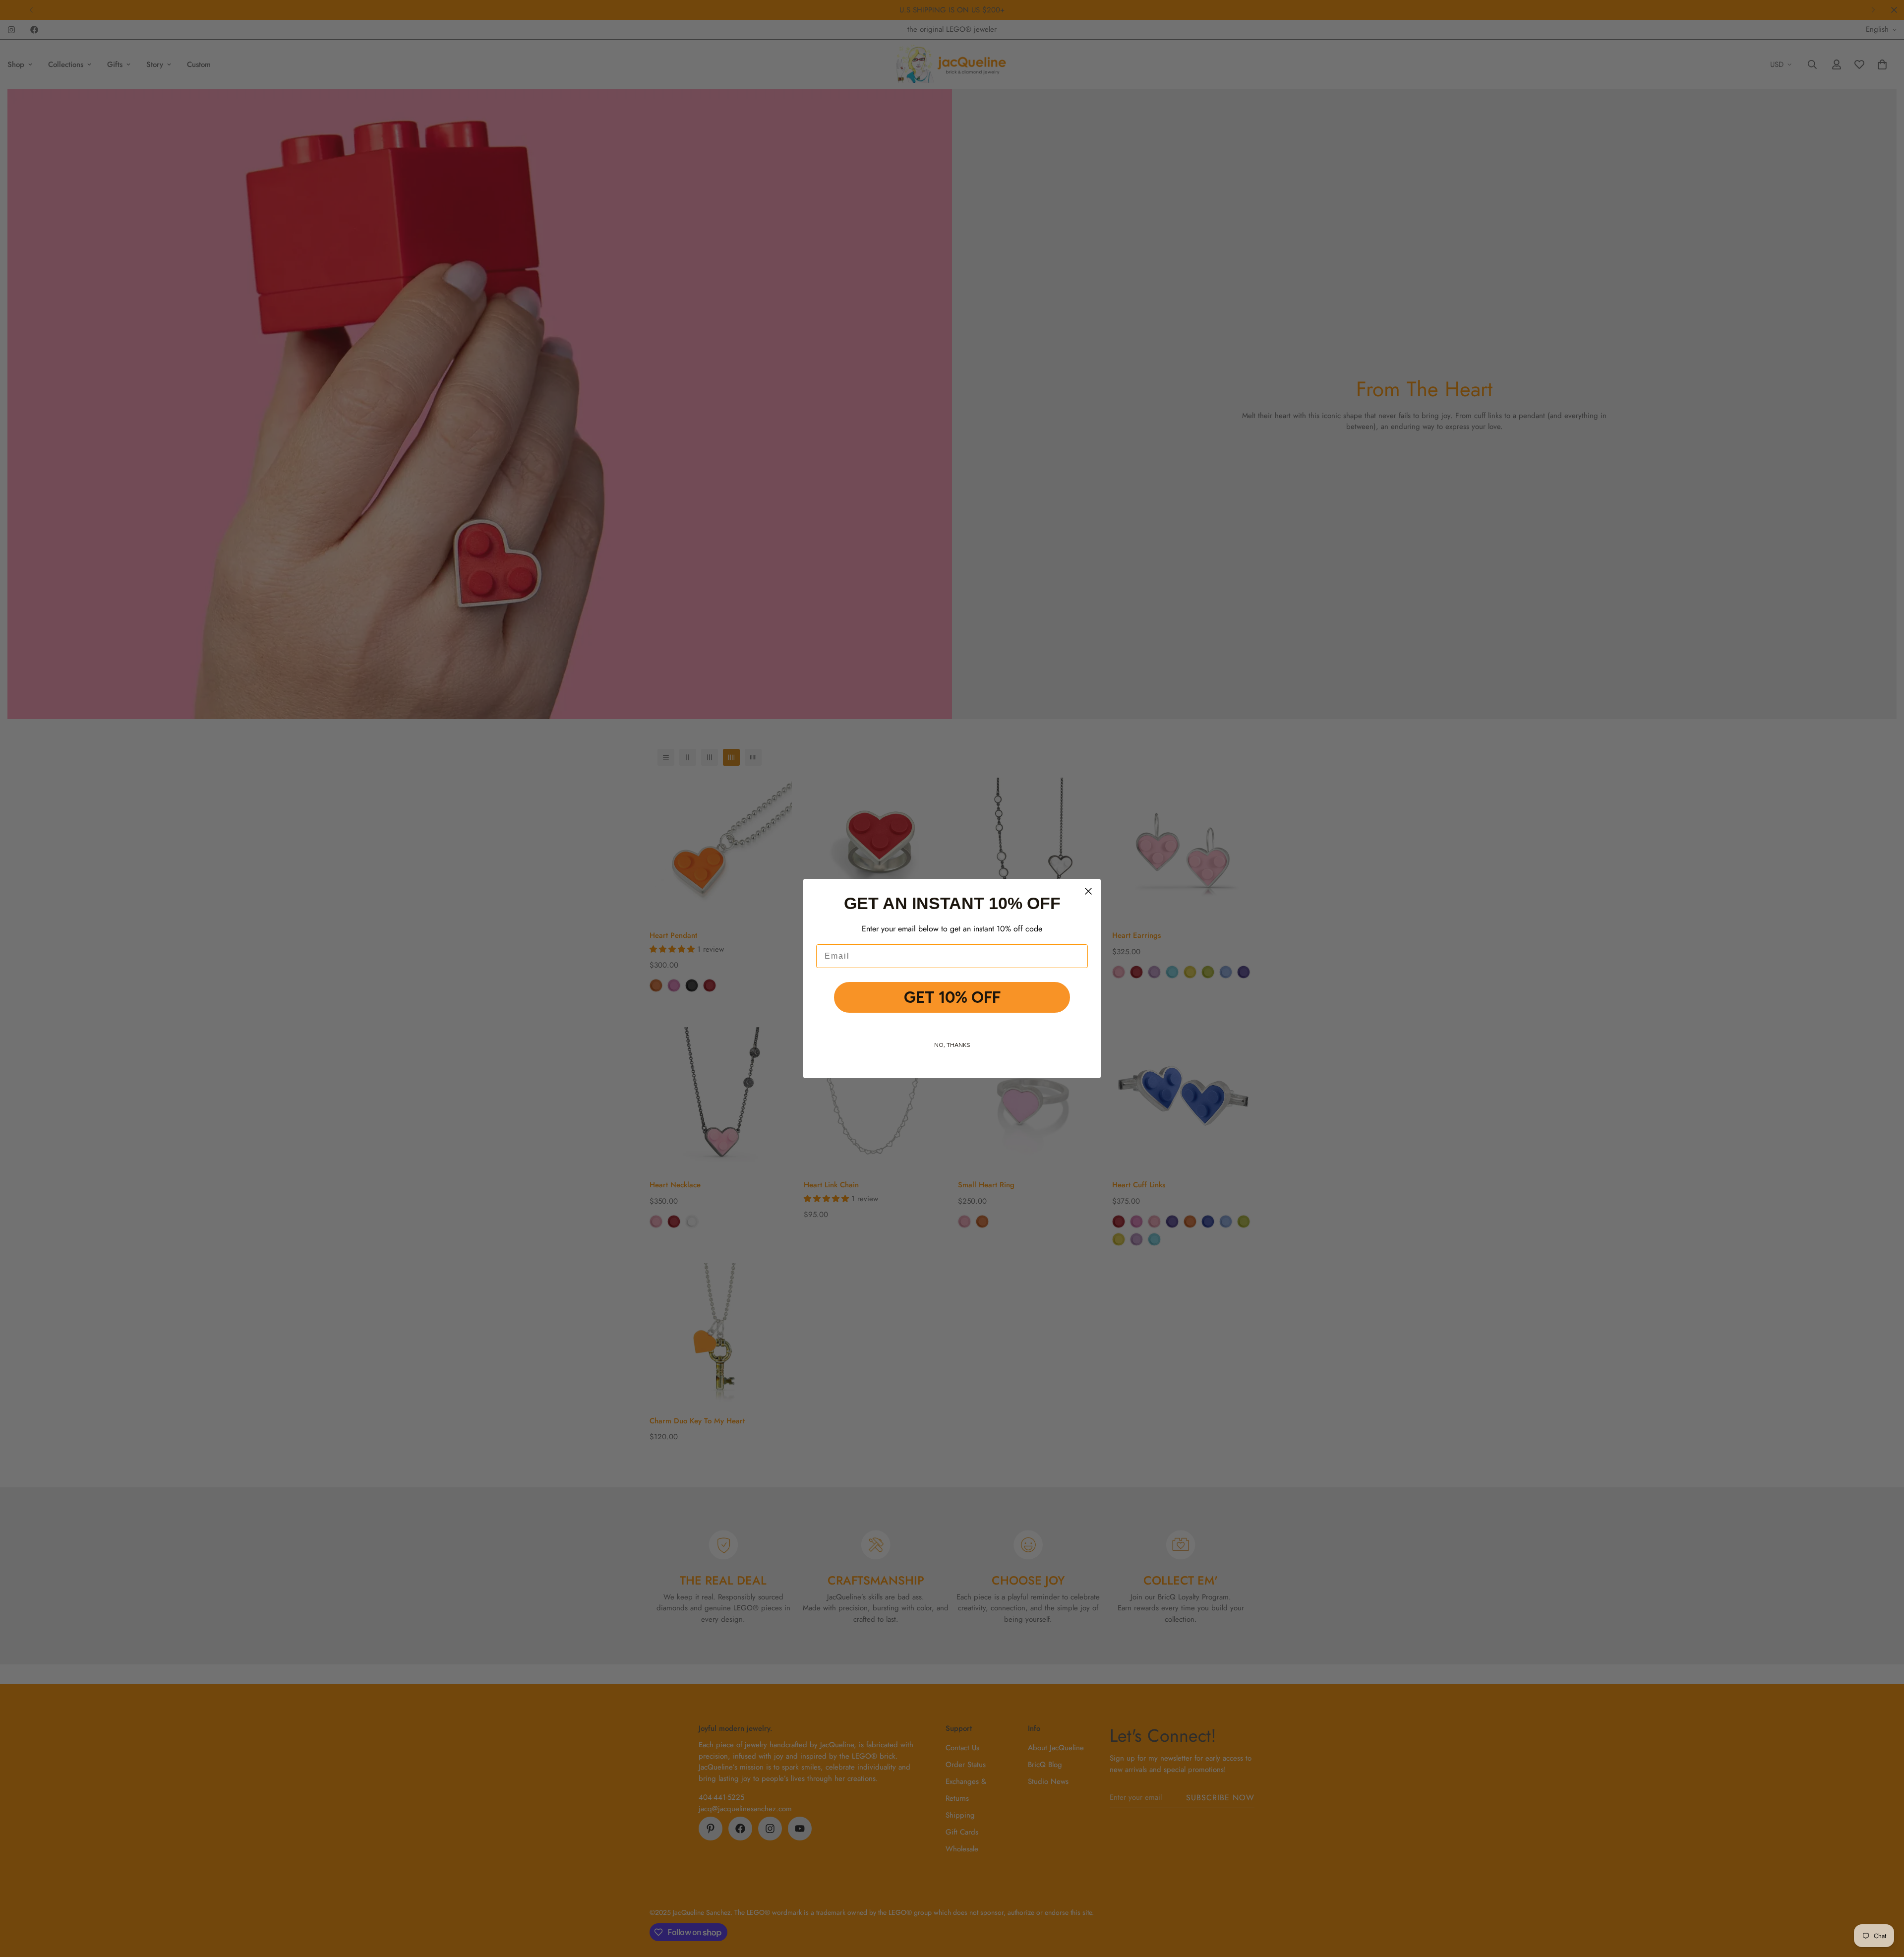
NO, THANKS (952, 1045)
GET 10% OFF (952, 997)
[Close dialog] (1088, 891)
